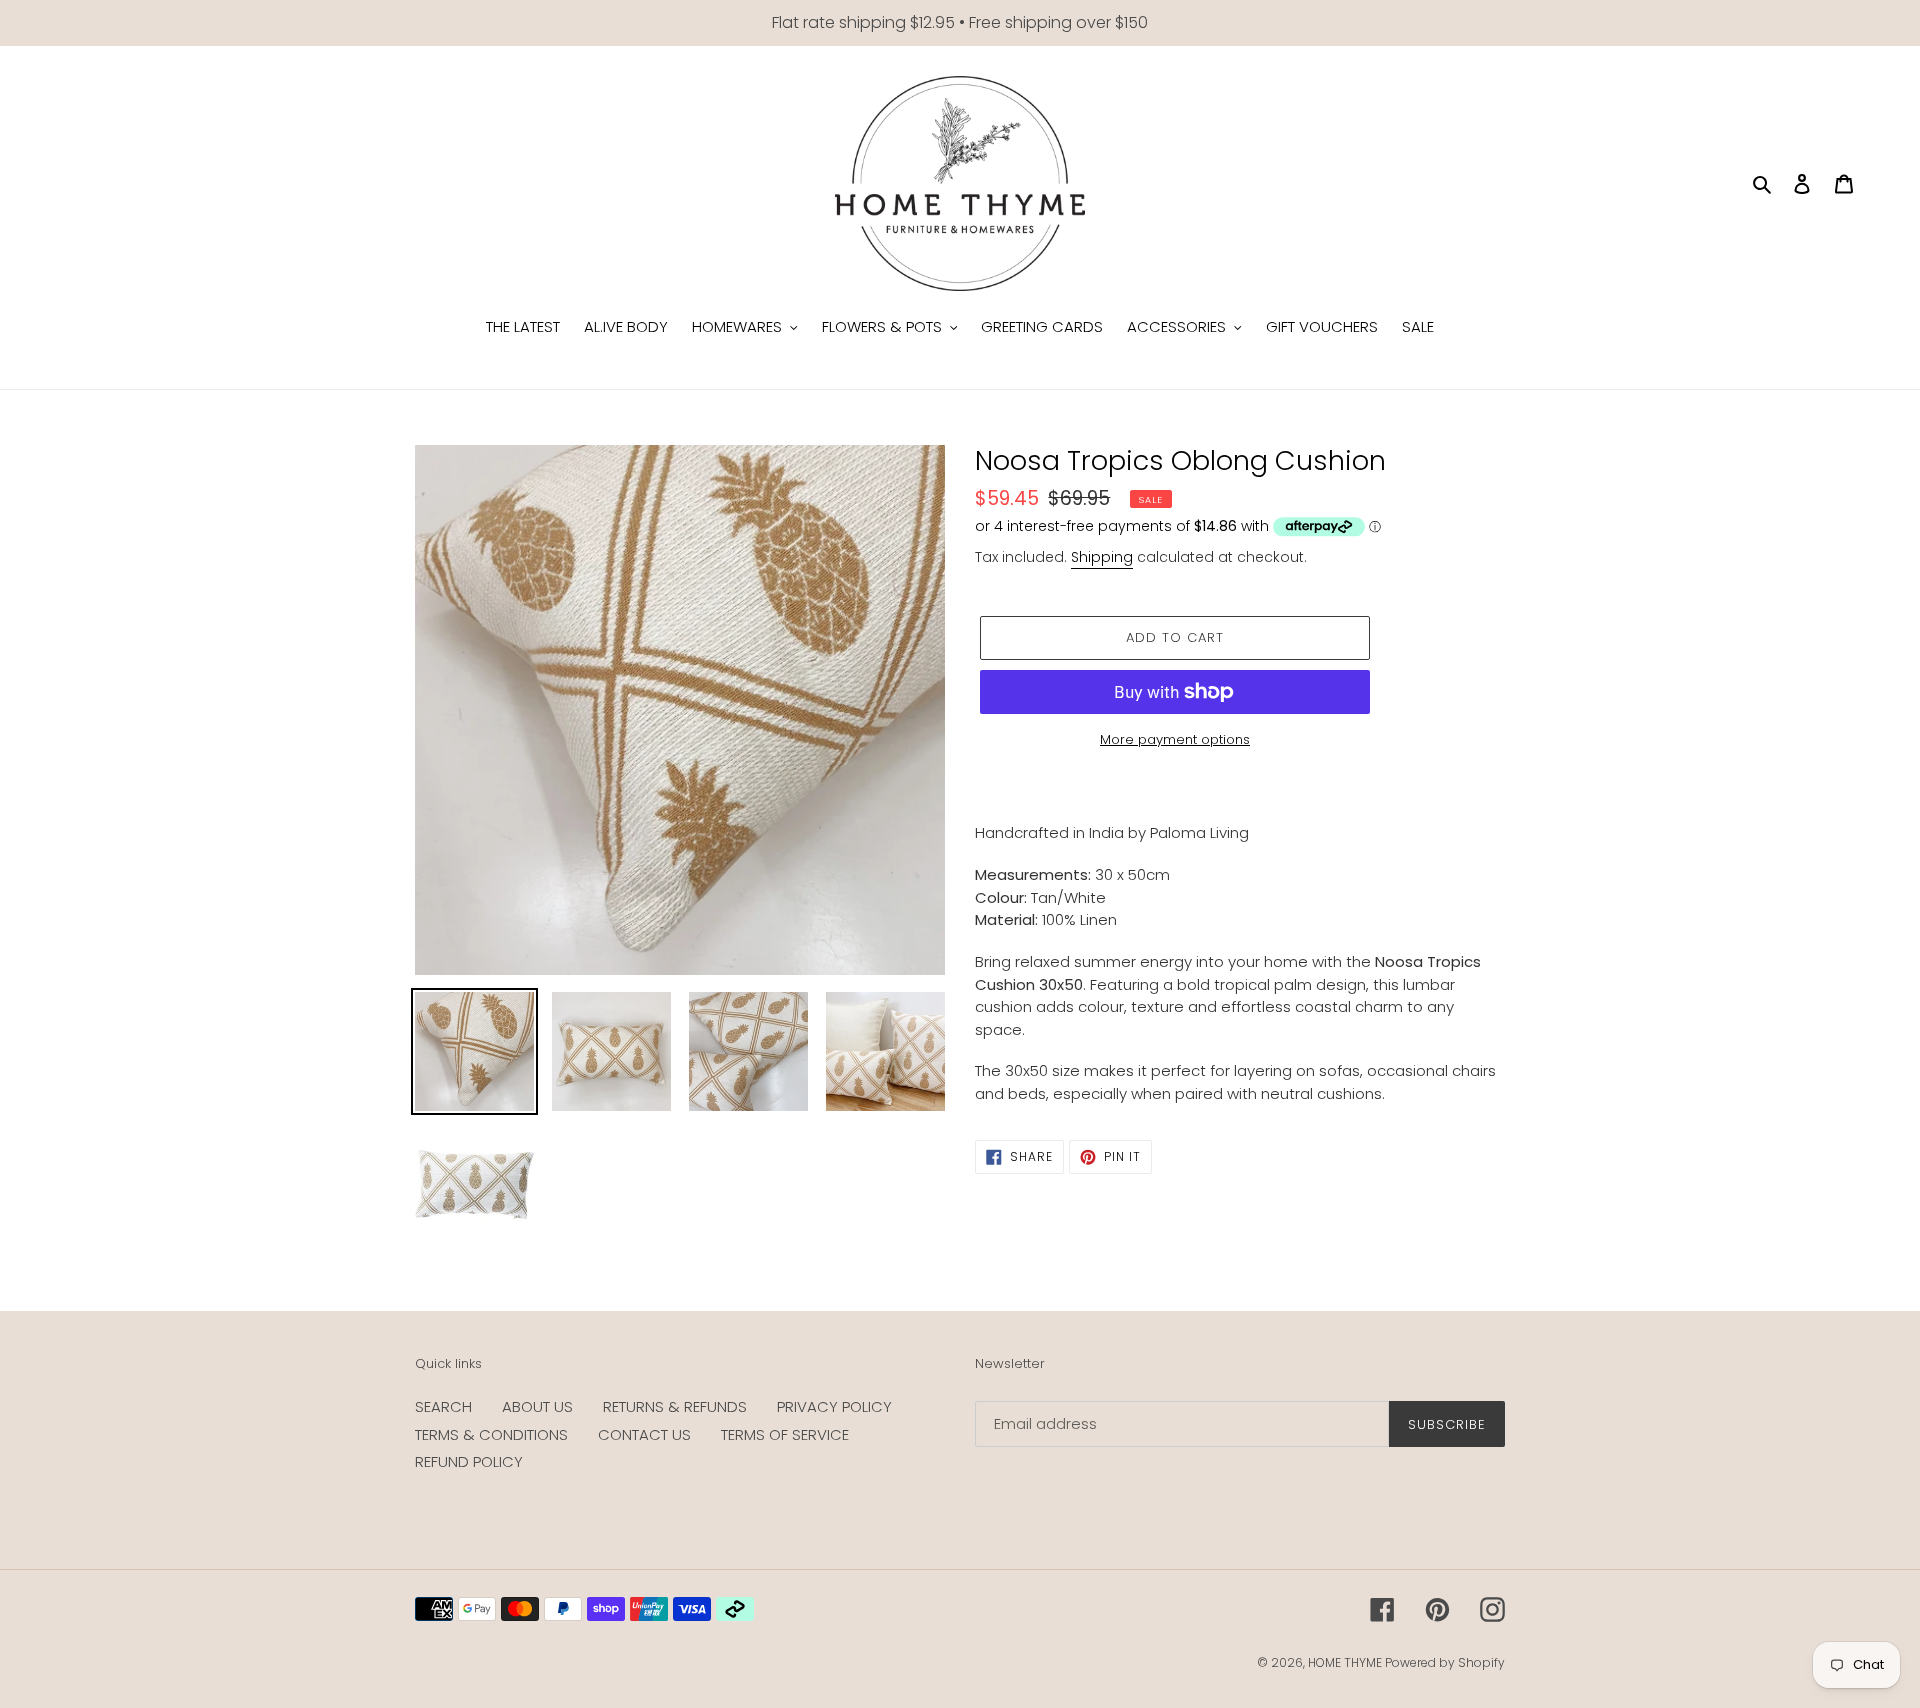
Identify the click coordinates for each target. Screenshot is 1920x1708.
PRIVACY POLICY (834, 1406)
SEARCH (443, 1406)
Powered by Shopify (1445, 1662)
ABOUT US (537, 1406)
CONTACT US (644, 1434)
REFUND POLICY (469, 1461)
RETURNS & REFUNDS (675, 1406)
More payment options (1175, 739)
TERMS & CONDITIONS (491, 1434)
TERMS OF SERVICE (785, 1434)
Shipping (1102, 557)
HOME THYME (1346, 1662)
